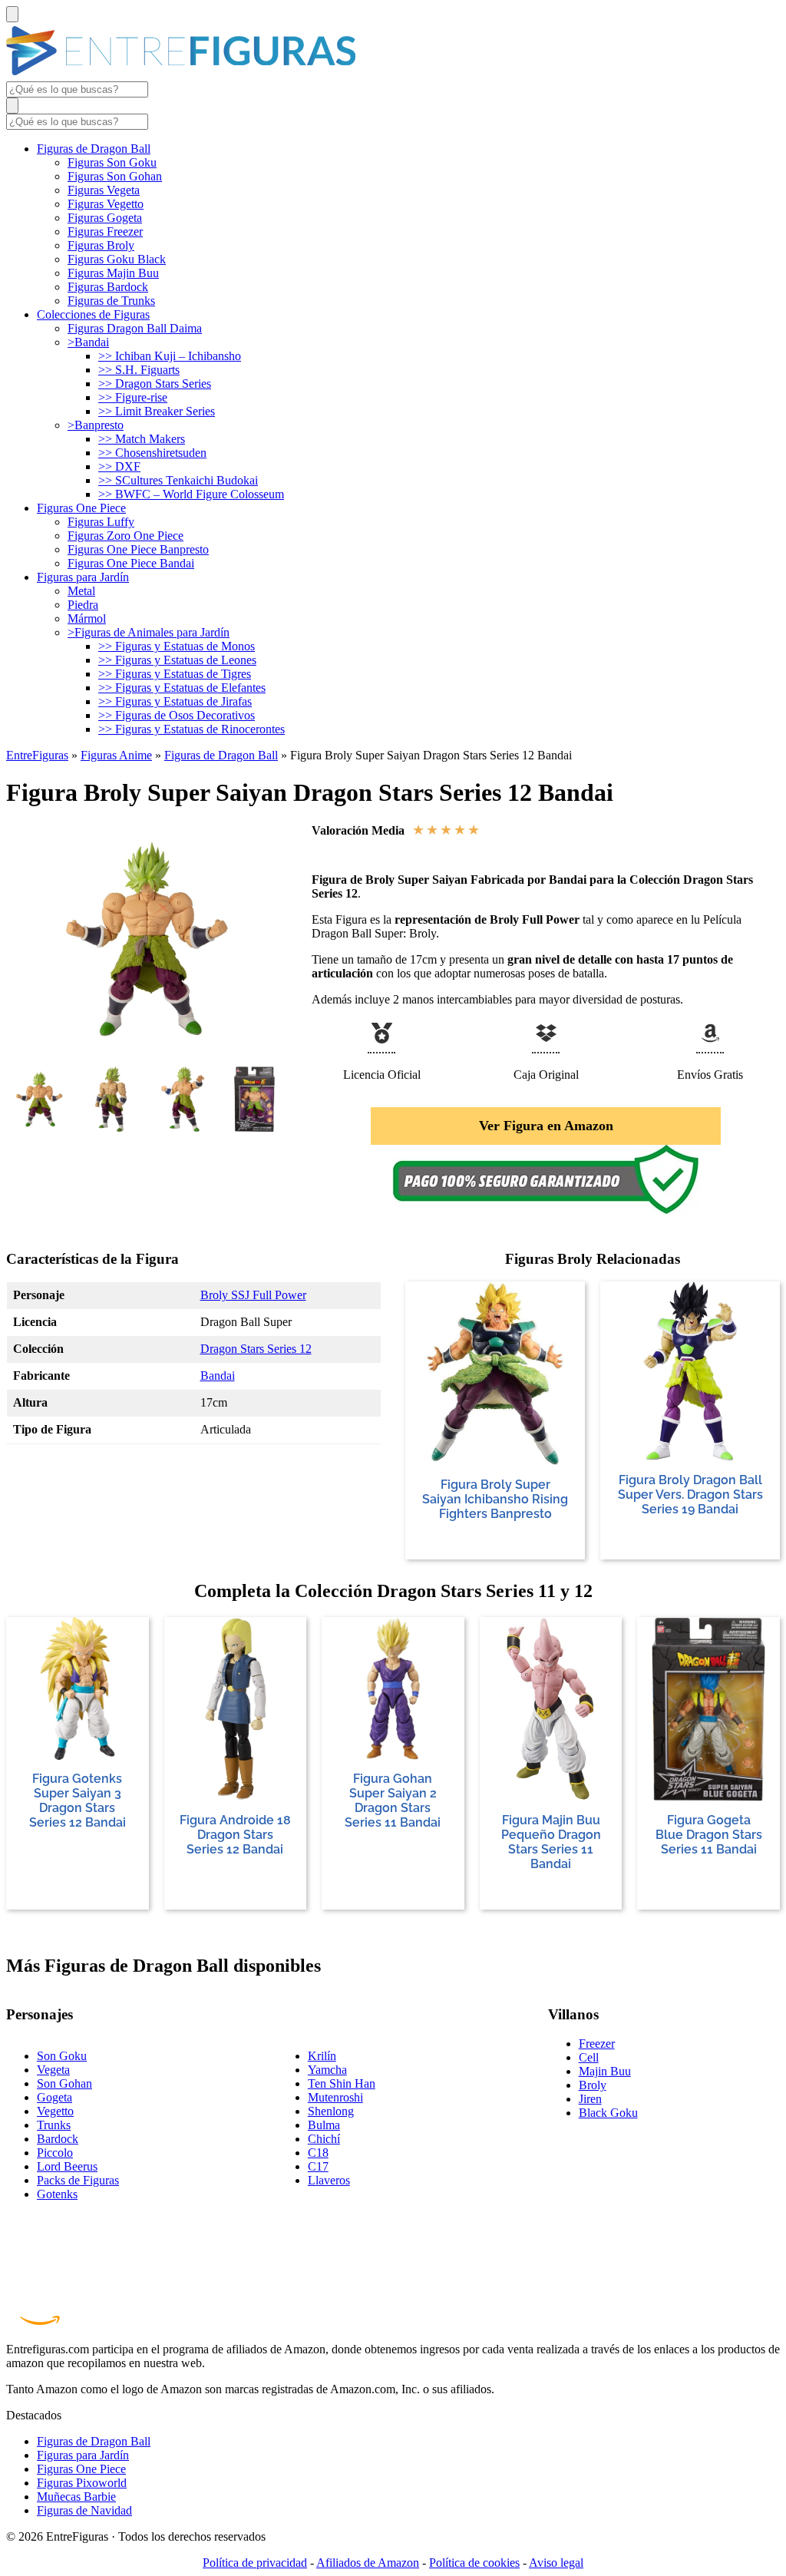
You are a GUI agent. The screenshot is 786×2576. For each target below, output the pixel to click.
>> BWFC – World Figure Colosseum (191, 494)
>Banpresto (96, 425)
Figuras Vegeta (104, 190)
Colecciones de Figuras (93, 314)
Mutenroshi (335, 2097)
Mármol (87, 618)
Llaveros (329, 2180)
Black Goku (608, 2113)
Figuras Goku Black (117, 259)
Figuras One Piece (81, 508)
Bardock (58, 2139)
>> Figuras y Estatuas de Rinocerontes (192, 729)
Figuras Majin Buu (113, 273)
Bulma (324, 2125)
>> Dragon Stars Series (155, 384)
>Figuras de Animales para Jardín (149, 632)
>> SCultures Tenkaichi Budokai (178, 480)
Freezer (597, 2044)
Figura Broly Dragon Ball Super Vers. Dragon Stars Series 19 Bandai (690, 1495)
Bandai (218, 1376)
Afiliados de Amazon (368, 2563)
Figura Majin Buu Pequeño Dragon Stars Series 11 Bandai (551, 1842)
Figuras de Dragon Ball (94, 149)
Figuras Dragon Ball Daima (135, 328)
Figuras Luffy (101, 522)
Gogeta (54, 2097)
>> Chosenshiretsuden (152, 453)
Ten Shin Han (342, 2083)
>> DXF (119, 466)
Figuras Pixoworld (82, 2483)
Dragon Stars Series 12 (256, 1349)
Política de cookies (474, 2563)
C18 (318, 2153)
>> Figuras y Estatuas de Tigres (175, 674)
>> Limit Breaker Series (157, 411)
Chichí (324, 2139)
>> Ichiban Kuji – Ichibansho (170, 356)
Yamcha (327, 2070)
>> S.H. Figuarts (139, 370)
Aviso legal (556, 2563)
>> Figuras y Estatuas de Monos (177, 646)
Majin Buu (605, 2071)
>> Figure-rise (133, 397)
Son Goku (62, 2056)
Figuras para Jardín (83, 577)
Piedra (83, 605)
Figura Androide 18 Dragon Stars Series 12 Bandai (235, 1835)
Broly (593, 2085)
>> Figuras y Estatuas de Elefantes (182, 688)
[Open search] (12, 106)
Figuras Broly (101, 245)
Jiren (590, 2099)
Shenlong (331, 2111)
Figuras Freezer (105, 231)
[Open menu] (12, 14)
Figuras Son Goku (112, 162)
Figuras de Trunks (111, 301)
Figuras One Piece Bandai (131, 563)
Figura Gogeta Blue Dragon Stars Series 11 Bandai (709, 1835)
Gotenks (57, 2194)
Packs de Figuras (78, 2180)
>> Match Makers (142, 439)
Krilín (322, 2056)
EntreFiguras (37, 755)
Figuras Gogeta (105, 218)
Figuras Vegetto (106, 204)
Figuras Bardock (108, 287)
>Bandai (88, 342)
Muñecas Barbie (76, 2497)
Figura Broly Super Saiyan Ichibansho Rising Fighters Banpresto (495, 1499)
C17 (318, 2166)
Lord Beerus (67, 2166)
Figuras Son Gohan (115, 176)
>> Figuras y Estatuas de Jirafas (175, 701)
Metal (81, 591)
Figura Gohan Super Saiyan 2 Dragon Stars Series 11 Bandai (393, 1801)
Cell (589, 2057)
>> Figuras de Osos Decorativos (177, 715)
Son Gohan (64, 2083)
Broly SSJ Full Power (253, 1295)
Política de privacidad (255, 2563)
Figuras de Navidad (84, 2510)
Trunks (54, 2125)
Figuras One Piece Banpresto (138, 549)
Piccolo (55, 2153)
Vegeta (53, 2070)
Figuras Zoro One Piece (125, 536)
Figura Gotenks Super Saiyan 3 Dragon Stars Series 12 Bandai (78, 1801)
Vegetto (55, 2111)
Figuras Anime (116, 755)
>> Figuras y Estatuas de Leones (177, 660)
